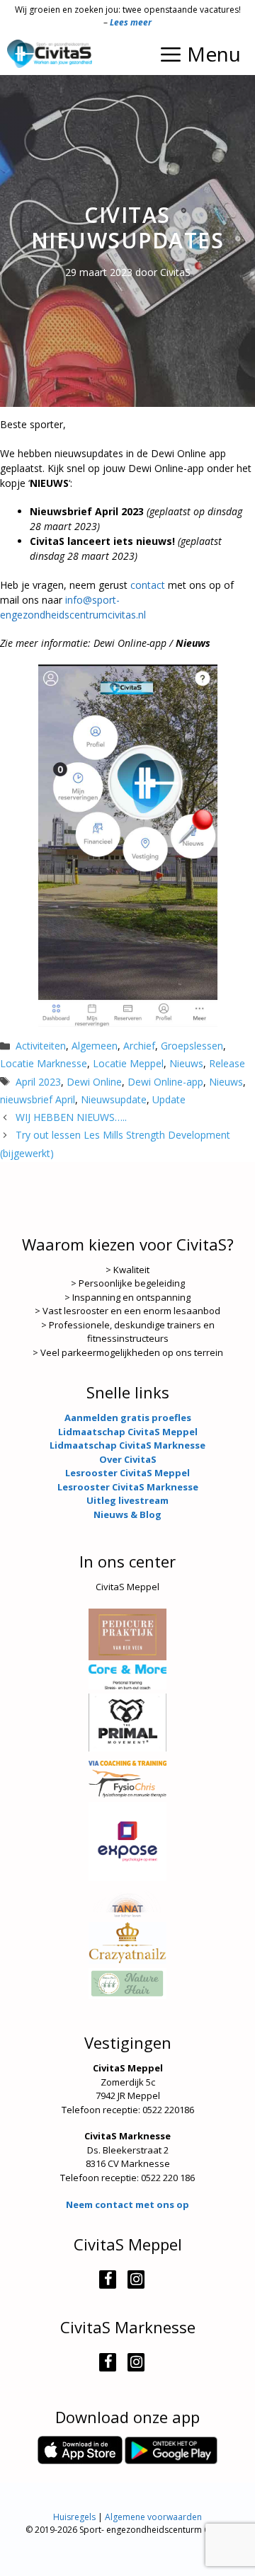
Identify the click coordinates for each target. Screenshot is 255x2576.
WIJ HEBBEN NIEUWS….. (71, 1117)
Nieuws (186, 1063)
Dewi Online (94, 1082)
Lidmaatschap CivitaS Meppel (128, 1432)
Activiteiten (41, 1046)
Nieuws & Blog (127, 1514)
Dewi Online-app (165, 1082)
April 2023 (38, 1082)
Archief (139, 1046)
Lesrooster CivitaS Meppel (127, 1473)
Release (227, 1063)
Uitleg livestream (127, 1500)
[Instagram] (136, 2279)
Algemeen (95, 1046)
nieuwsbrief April (38, 1099)
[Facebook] (108, 2279)
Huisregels (74, 2517)
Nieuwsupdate (114, 1099)
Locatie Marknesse (44, 1063)
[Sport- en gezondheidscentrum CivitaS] (50, 54)
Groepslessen (192, 1046)
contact (148, 585)
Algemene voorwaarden (153, 2517)
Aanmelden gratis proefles (128, 1418)
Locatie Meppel (128, 1063)
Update (169, 1099)
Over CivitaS (128, 1459)
